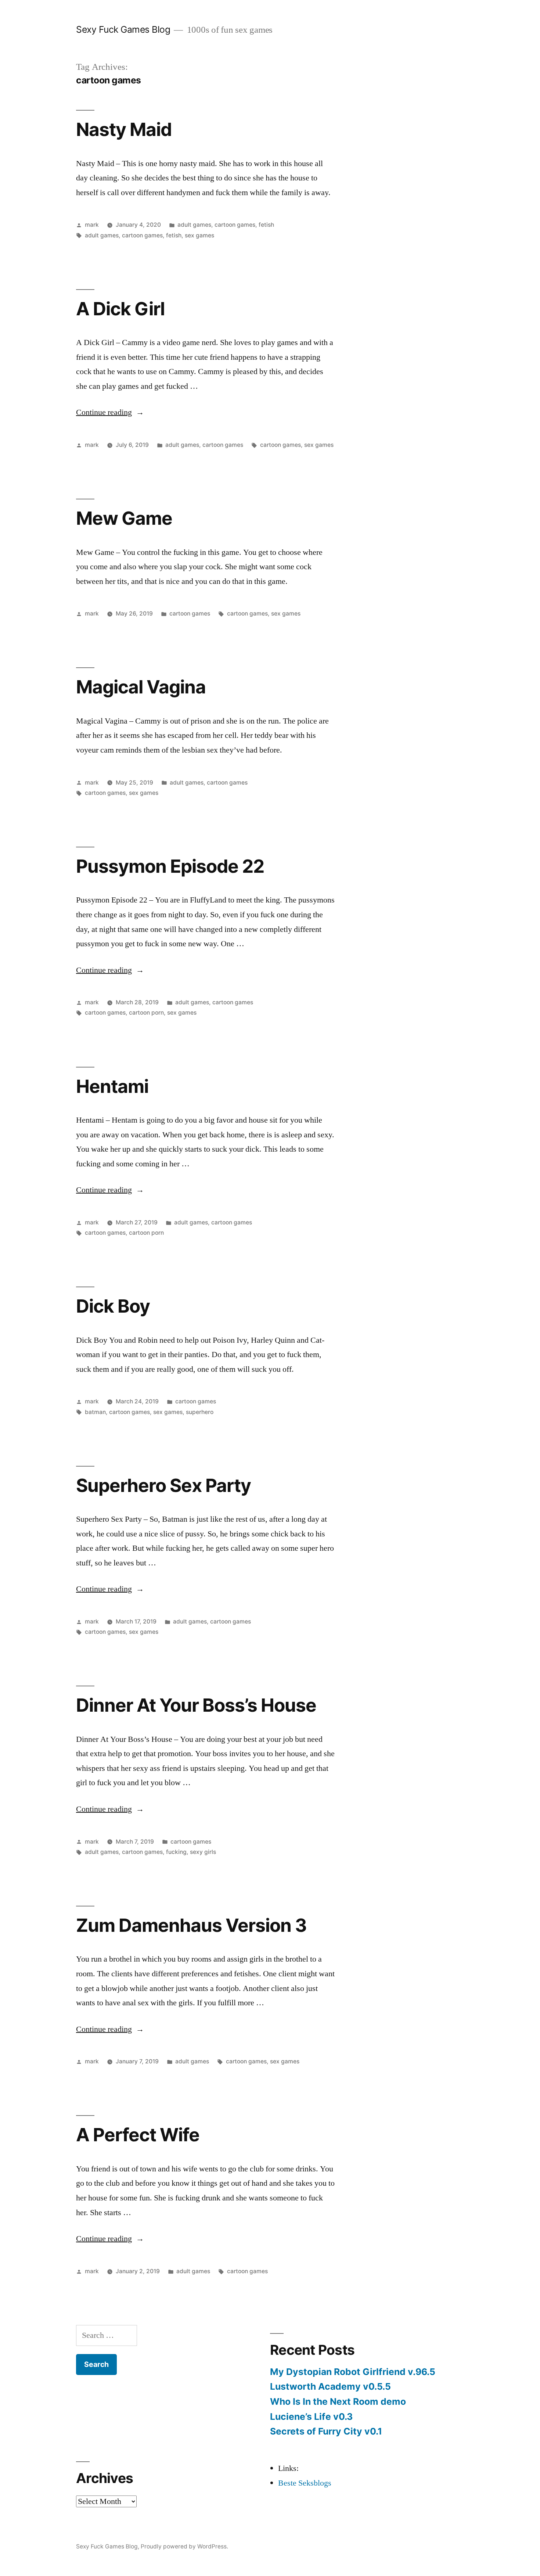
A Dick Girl (120, 309)
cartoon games (235, 225)
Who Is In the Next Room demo (338, 2401)
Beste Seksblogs (305, 2483)
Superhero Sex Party (163, 1485)
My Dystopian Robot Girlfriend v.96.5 (353, 2372)
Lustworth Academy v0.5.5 (330, 2386)
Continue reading (110, 412)
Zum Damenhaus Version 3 (191, 1925)
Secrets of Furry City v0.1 (326, 2431)
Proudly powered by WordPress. (184, 2546)
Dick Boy (113, 1306)
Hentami (112, 1086)
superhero (200, 1412)
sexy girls (203, 1852)
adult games (194, 225)
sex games (199, 235)
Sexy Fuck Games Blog (123, 29)
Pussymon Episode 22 (170, 866)
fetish (266, 225)
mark (92, 225)
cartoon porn (146, 1013)
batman (95, 1412)
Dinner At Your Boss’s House (196, 1705)
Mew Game (124, 518)
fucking (176, 1852)
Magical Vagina (141, 687)
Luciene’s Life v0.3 (311, 2417)
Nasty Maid (124, 129)
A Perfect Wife (138, 2135)
